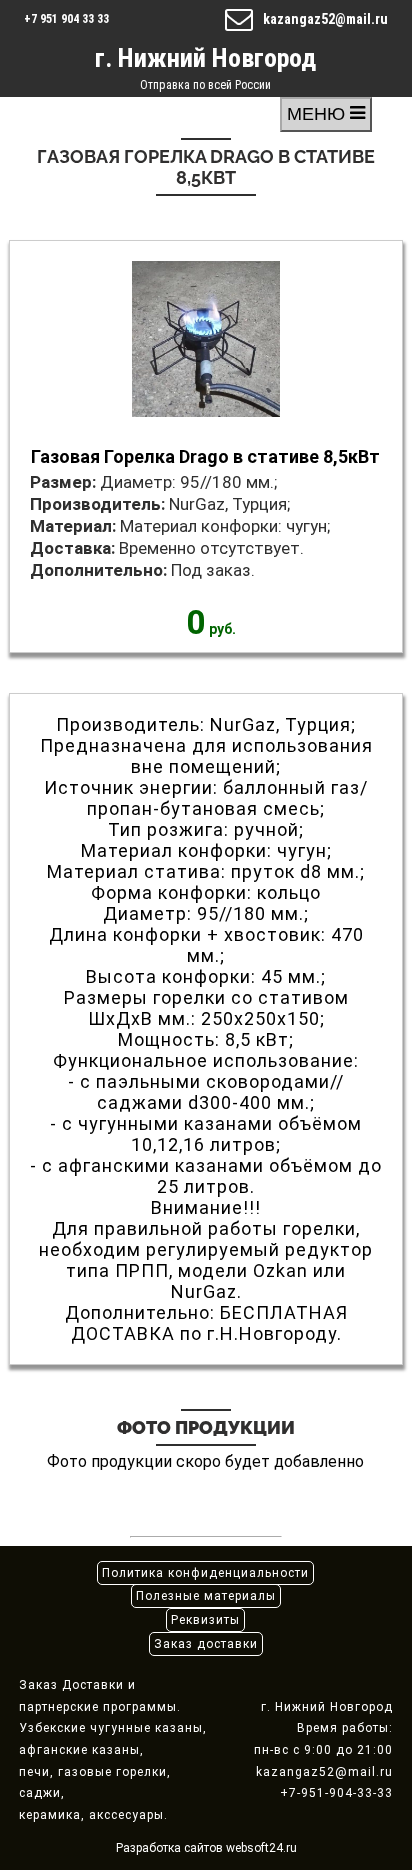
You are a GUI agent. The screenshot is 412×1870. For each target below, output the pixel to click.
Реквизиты (205, 1620)
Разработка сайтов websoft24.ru (206, 1848)
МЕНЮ (318, 114)
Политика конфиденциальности (205, 1573)
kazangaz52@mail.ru (325, 19)
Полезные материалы (206, 1596)
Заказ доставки (206, 1644)
